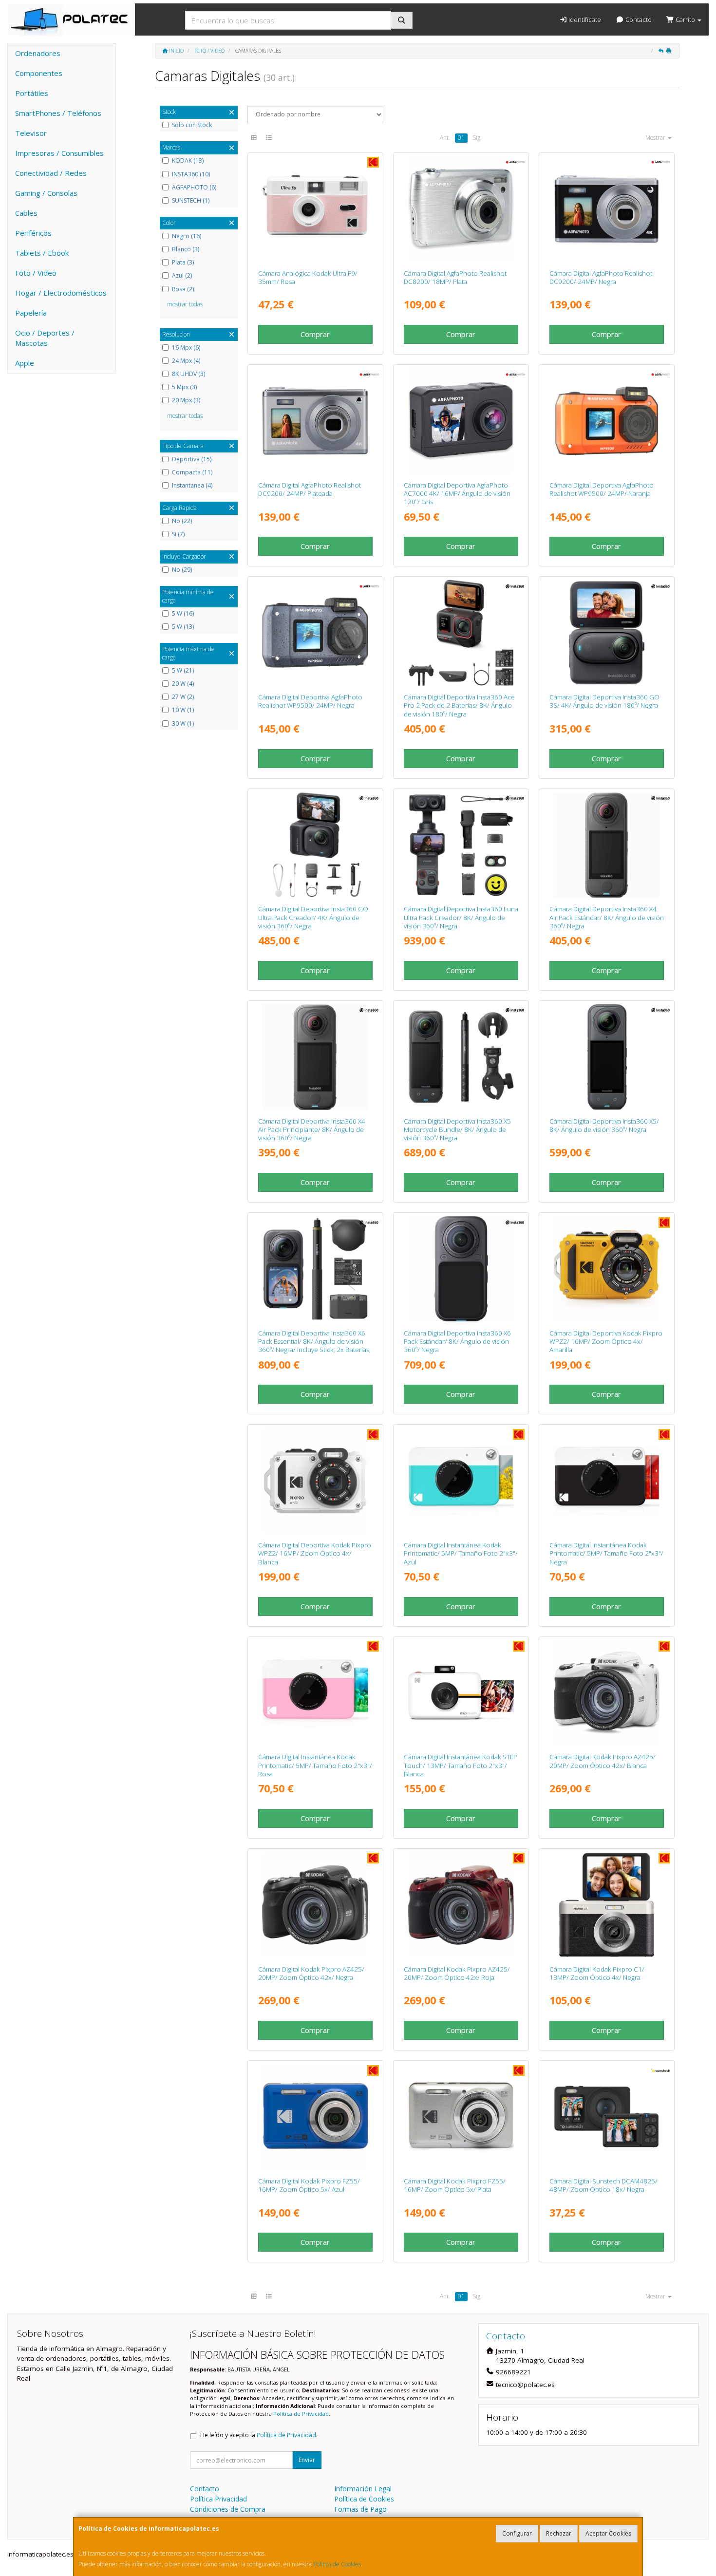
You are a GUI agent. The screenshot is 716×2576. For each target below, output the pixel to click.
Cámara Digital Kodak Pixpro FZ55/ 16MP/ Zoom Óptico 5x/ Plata (455, 2185)
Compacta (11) (192, 472)
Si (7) (178, 534)
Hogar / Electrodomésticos (61, 293)
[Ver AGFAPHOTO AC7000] (461, 421)
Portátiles (32, 93)
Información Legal (363, 2489)
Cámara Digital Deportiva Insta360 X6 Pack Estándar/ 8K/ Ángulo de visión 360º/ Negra (457, 1342)
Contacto (638, 19)
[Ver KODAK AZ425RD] (461, 1905)
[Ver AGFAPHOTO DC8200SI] (461, 209)
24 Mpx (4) (186, 361)
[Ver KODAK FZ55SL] (461, 2117)
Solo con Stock (192, 125)
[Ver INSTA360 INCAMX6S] (461, 1269)
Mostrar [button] (656, 138)
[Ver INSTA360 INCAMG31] (607, 633)
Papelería (31, 313)
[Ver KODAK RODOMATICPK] (315, 1693)
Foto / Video (36, 273)
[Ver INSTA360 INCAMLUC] (461, 845)
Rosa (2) (183, 289)
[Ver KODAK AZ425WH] (607, 1693)
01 (461, 138)
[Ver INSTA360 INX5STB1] (607, 1057)
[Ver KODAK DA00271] (315, 209)
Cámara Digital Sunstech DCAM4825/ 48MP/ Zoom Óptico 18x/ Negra (603, 2185)
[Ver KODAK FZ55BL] (315, 2117)
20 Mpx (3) (186, 400)
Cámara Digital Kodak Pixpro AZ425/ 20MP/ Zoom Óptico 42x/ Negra (311, 1973)
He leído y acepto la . (259, 2435)
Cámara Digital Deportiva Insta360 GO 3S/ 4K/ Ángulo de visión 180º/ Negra (604, 701)
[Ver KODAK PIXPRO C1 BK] (607, 1905)
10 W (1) (183, 710)
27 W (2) (183, 697)
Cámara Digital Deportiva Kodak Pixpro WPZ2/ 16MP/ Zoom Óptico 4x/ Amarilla (606, 1342)
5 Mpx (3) (184, 387)
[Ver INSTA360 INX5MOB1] (461, 1057)
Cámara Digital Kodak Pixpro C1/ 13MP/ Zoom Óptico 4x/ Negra (597, 1973)
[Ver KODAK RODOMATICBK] (607, 1481)
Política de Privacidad (301, 2414)
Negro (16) (187, 236)
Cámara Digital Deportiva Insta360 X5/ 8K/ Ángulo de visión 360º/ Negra (604, 1125)
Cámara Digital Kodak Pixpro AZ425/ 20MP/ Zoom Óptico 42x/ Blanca (603, 1761)
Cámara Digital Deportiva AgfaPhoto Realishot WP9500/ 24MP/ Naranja (602, 489)
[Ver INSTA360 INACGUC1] (315, 845)
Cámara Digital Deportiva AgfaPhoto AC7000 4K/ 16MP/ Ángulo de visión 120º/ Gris (457, 494)
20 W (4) (183, 684)
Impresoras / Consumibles (59, 153)
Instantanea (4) (192, 486)
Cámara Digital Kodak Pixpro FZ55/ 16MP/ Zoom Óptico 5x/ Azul (309, 2185)
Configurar (517, 2533)
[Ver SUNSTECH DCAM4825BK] (607, 2117)
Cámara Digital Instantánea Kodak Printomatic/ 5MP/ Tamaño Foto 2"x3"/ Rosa (315, 1765)
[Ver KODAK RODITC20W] (461, 1693)
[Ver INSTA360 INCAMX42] (607, 845)
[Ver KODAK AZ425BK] (315, 1905)
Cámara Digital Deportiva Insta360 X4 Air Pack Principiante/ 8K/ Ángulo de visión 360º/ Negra (312, 1130)
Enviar (307, 2460)
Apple (25, 363)
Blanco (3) (186, 249)
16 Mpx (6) (186, 348)
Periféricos (33, 233)
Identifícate (584, 19)
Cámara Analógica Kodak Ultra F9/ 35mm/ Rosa (308, 277)
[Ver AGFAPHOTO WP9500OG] (607, 421)
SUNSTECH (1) (191, 201)
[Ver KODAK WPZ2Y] (607, 1269)
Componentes (39, 73)
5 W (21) (183, 671)
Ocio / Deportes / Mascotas (45, 338)
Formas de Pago (360, 2509)
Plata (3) (183, 263)
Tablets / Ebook (42, 253)
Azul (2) (182, 276)
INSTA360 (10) (191, 174)
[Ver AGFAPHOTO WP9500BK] (315, 633)
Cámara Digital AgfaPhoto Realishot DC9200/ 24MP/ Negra (601, 277)
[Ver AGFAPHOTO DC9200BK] (607, 209)
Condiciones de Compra (228, 2509)
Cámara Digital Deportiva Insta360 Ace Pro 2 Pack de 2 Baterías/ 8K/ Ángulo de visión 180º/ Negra (459, 705)
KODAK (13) (188, 161)
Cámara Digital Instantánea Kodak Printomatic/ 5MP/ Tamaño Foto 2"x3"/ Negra (606, 1553)
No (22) (182, 521)
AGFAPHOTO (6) (194, 188)
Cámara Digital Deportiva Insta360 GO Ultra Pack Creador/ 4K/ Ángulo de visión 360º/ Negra (313, 917)
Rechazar (559, 2533)
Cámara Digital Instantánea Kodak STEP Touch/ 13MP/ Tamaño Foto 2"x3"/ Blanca (461, 1765)
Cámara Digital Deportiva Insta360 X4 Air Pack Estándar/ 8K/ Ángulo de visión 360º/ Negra (607, 917)
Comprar (315, 334)
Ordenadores (38, 53)
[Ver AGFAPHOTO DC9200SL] (315, 421)
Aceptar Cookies (608, 2533)
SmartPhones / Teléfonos (58, 113)
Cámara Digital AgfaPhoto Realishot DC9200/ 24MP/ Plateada (310, 489)
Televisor (31, 133)
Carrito (685, 19)
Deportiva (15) (192, 459)
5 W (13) (183, 627)
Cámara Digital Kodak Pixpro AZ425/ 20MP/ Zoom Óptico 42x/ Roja (457, 1973)
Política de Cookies (337, 2564)
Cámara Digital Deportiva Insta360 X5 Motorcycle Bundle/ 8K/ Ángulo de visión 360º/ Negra (457, 1130)
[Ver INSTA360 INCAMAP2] (461, 633)
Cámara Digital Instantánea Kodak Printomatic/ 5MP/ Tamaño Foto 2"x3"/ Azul (461, 1553)
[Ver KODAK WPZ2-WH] (315, 1481)
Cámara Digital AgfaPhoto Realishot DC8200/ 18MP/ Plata (455, 277)
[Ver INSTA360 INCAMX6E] (315, 1269)
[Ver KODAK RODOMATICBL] (461, 1481)
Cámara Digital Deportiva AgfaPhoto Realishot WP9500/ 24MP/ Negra (310, 701)
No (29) (182, 570)
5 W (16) (183, 614)
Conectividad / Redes (51, 173)
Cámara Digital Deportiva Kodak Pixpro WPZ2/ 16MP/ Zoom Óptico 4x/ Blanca (315, 1553)
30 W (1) (183, 724)
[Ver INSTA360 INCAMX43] (315, 1057)
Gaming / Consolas (46, 193)
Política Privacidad (218, 2499)
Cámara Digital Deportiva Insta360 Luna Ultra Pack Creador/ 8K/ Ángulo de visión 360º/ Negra (461, 917)
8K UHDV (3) (188, 374)
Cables (26, 213)
